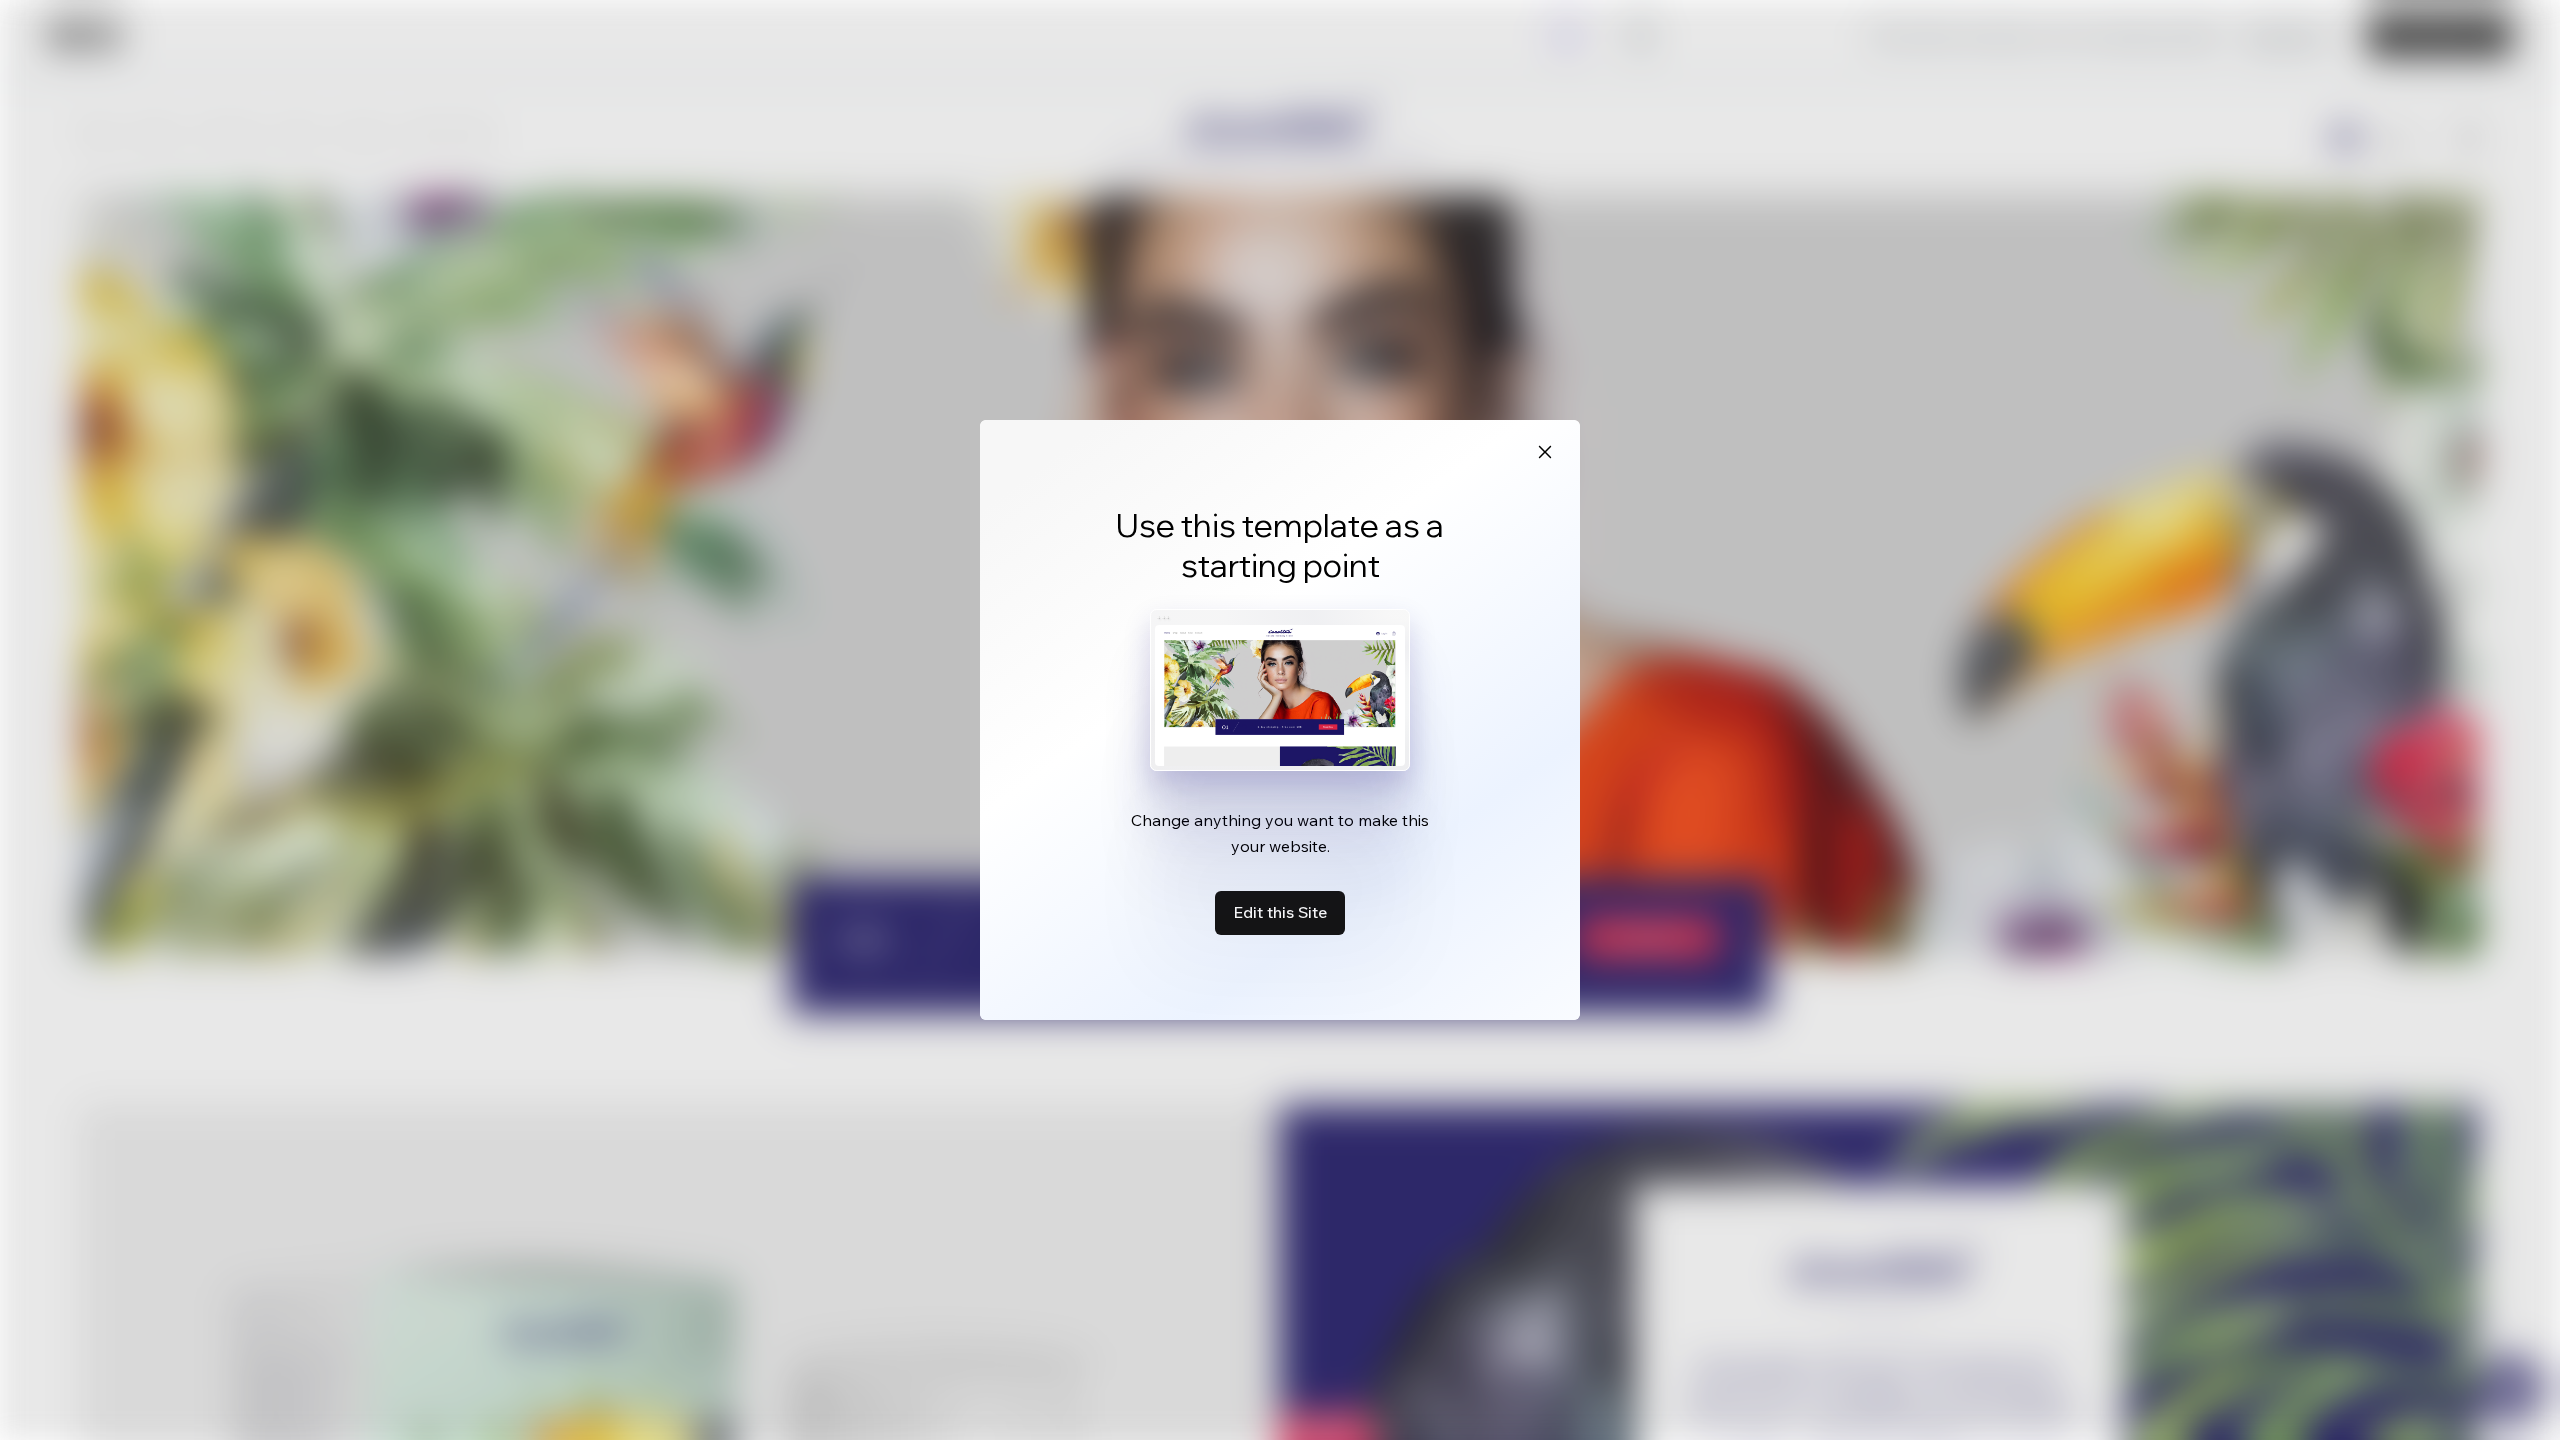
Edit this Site (1280, 912)
